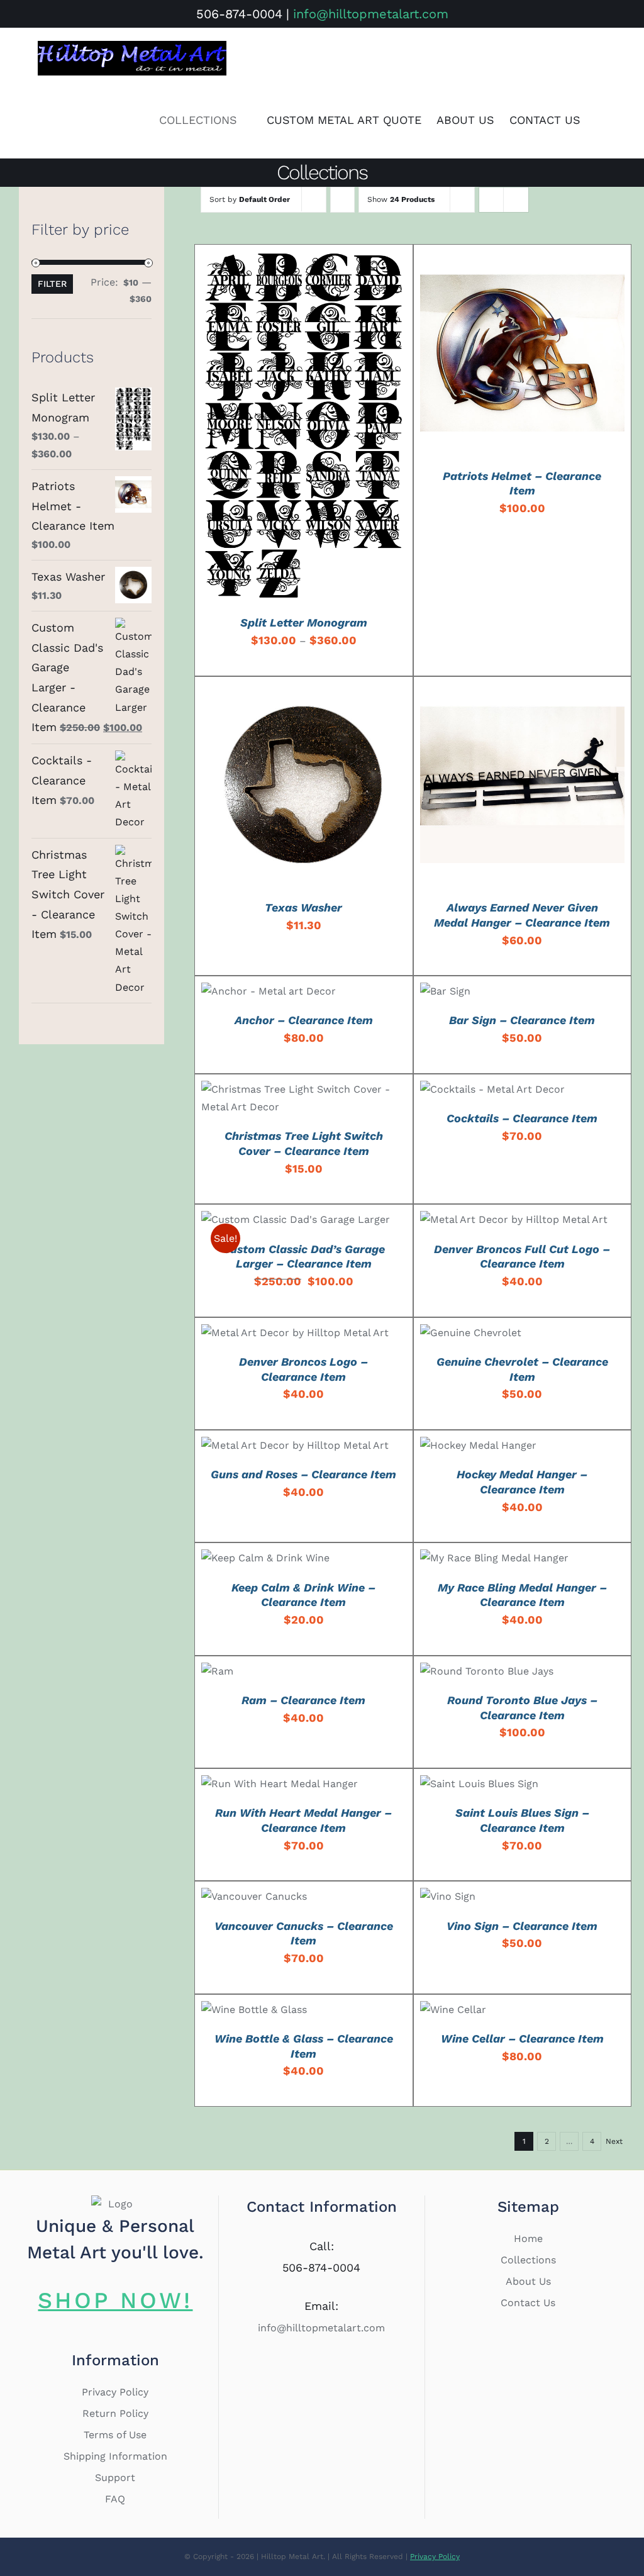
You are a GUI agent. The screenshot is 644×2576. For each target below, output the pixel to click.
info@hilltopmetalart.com (371, 14)
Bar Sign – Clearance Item (522, 1020)
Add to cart (492, 356)
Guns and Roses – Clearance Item (303, 1474)
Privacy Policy (115, 2392)
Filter (52, 284)
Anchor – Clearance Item (304, 1020)
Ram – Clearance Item (303, 1700)
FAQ (115, 2499)
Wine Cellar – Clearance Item (522, 2038)
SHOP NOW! (115, 2300)
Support (115, 2478)
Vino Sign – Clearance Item (522, 1926)
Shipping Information (115, 2456)
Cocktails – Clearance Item (522, 1118)
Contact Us (528, 2303)
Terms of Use (115, 2435)
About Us (528, 2281)
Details (354, 429)
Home (528, 2239)
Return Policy (115, 2413)
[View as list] (516, 200)
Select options (273, 429)
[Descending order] (342, 200)
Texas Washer (303, 907)
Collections (528, 2260)
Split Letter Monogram (304, 622)
